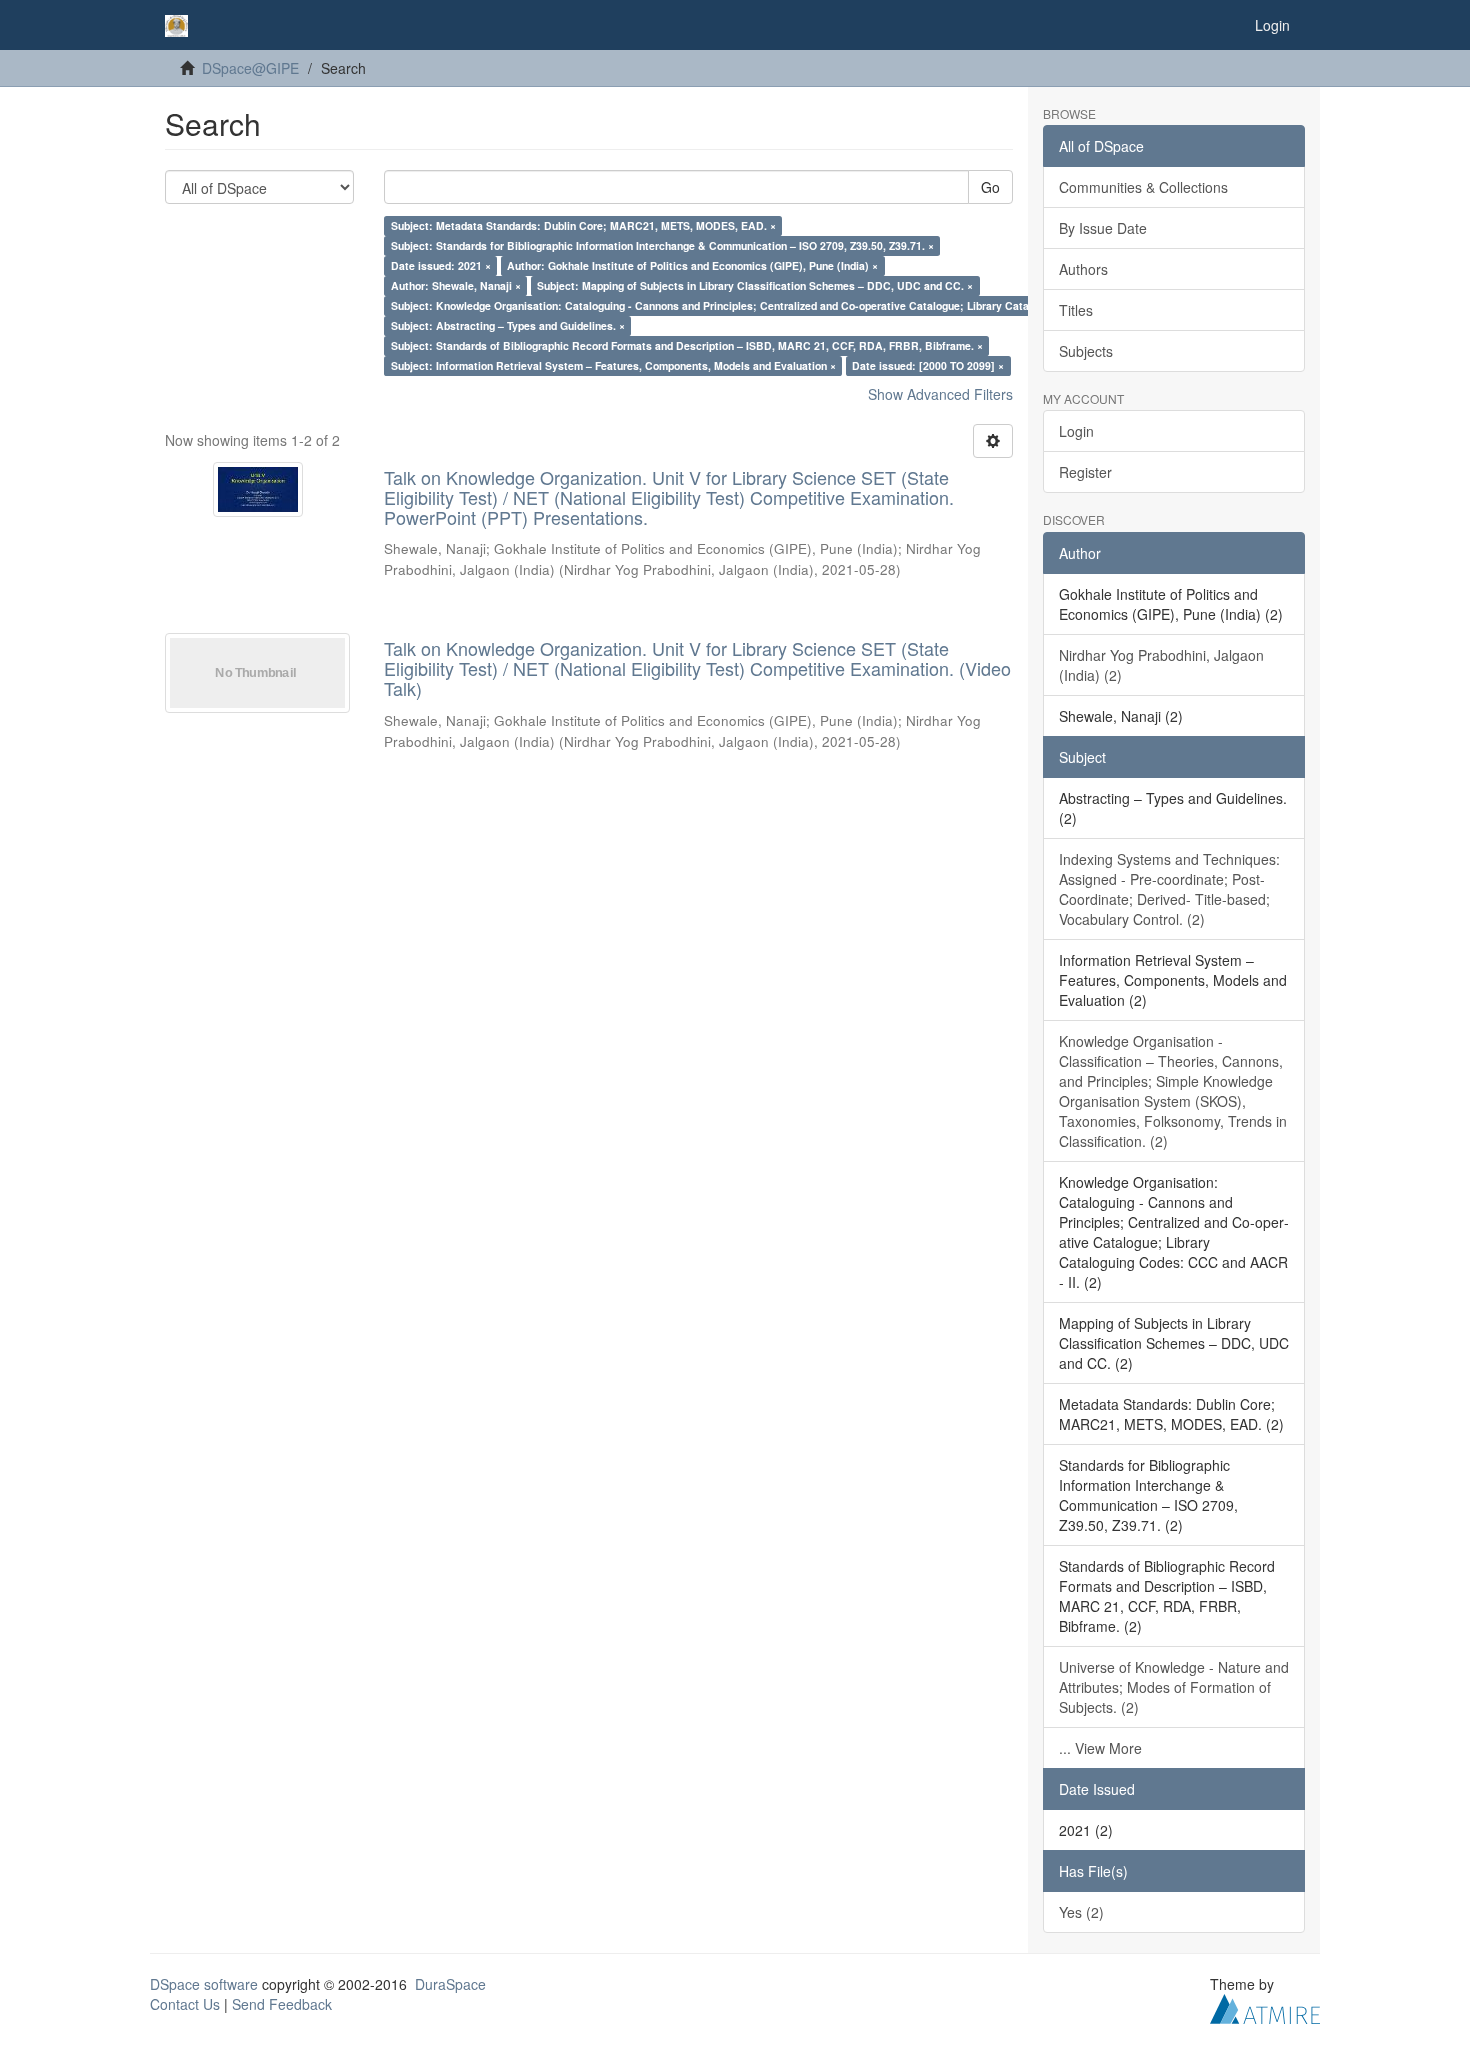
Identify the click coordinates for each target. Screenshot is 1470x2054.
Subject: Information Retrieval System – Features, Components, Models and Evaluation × (613, 365)
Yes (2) (1081, 1912)
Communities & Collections (1143, 187)
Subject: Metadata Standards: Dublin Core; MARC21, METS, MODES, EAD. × (583, 225)
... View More (1100, 1748)
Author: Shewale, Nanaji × (456, 285)
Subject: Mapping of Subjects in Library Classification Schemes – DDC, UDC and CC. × (755, 285)
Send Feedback (282, 2004)
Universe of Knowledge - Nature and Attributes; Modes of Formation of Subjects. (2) (1174, 1687)
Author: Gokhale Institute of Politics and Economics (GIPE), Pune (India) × (692, 265)
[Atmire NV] (1265, 2006)
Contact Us (185, 2004)
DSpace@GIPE (250, 68)
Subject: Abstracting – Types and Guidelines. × (508, 325)
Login (1076, 431)
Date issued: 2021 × (441, 265)
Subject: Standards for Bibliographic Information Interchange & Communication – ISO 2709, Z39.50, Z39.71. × (662, 245)
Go (990, 187)
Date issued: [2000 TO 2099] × (928, 365)
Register (1085, 472)
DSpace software (204, 1984)
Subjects (1086, 351)
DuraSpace (450, 1984)
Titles (1076, 310)
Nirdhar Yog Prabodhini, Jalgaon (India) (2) (1161, 665)
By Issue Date (1103, 228)
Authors (1083, 269)
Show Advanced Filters (940, 394)
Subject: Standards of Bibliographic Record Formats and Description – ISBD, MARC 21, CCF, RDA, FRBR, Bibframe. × (687, 345)
